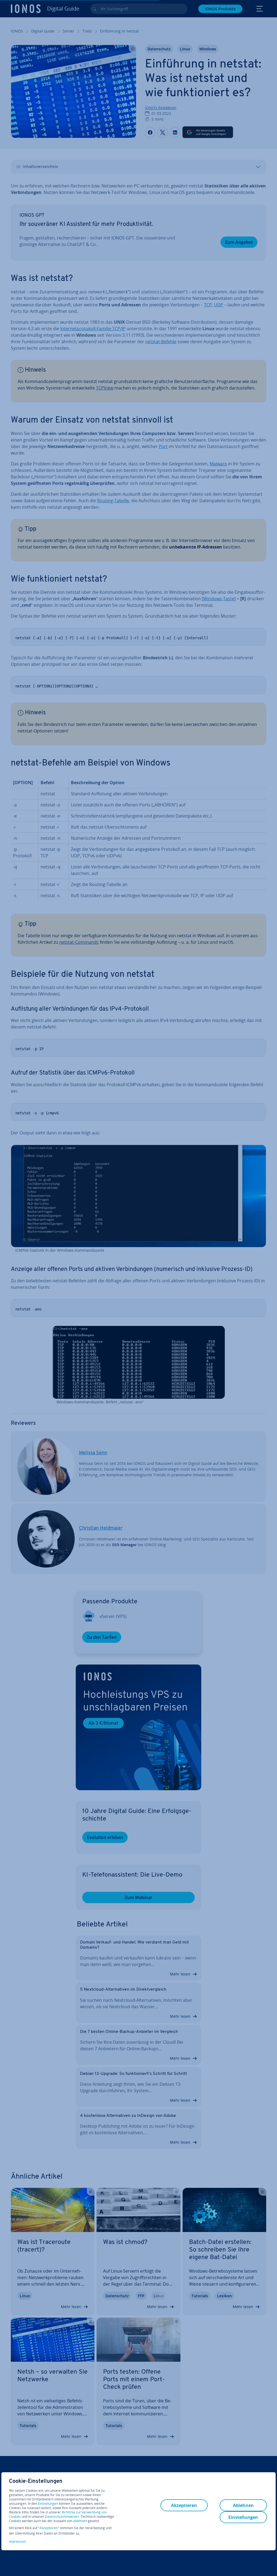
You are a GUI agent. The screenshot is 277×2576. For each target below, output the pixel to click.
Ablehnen (243, 2505)
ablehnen (80, 2521)
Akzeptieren (49, 2528)
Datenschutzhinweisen (62, 2517)
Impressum (17, 2541)
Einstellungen (48, 2504)
